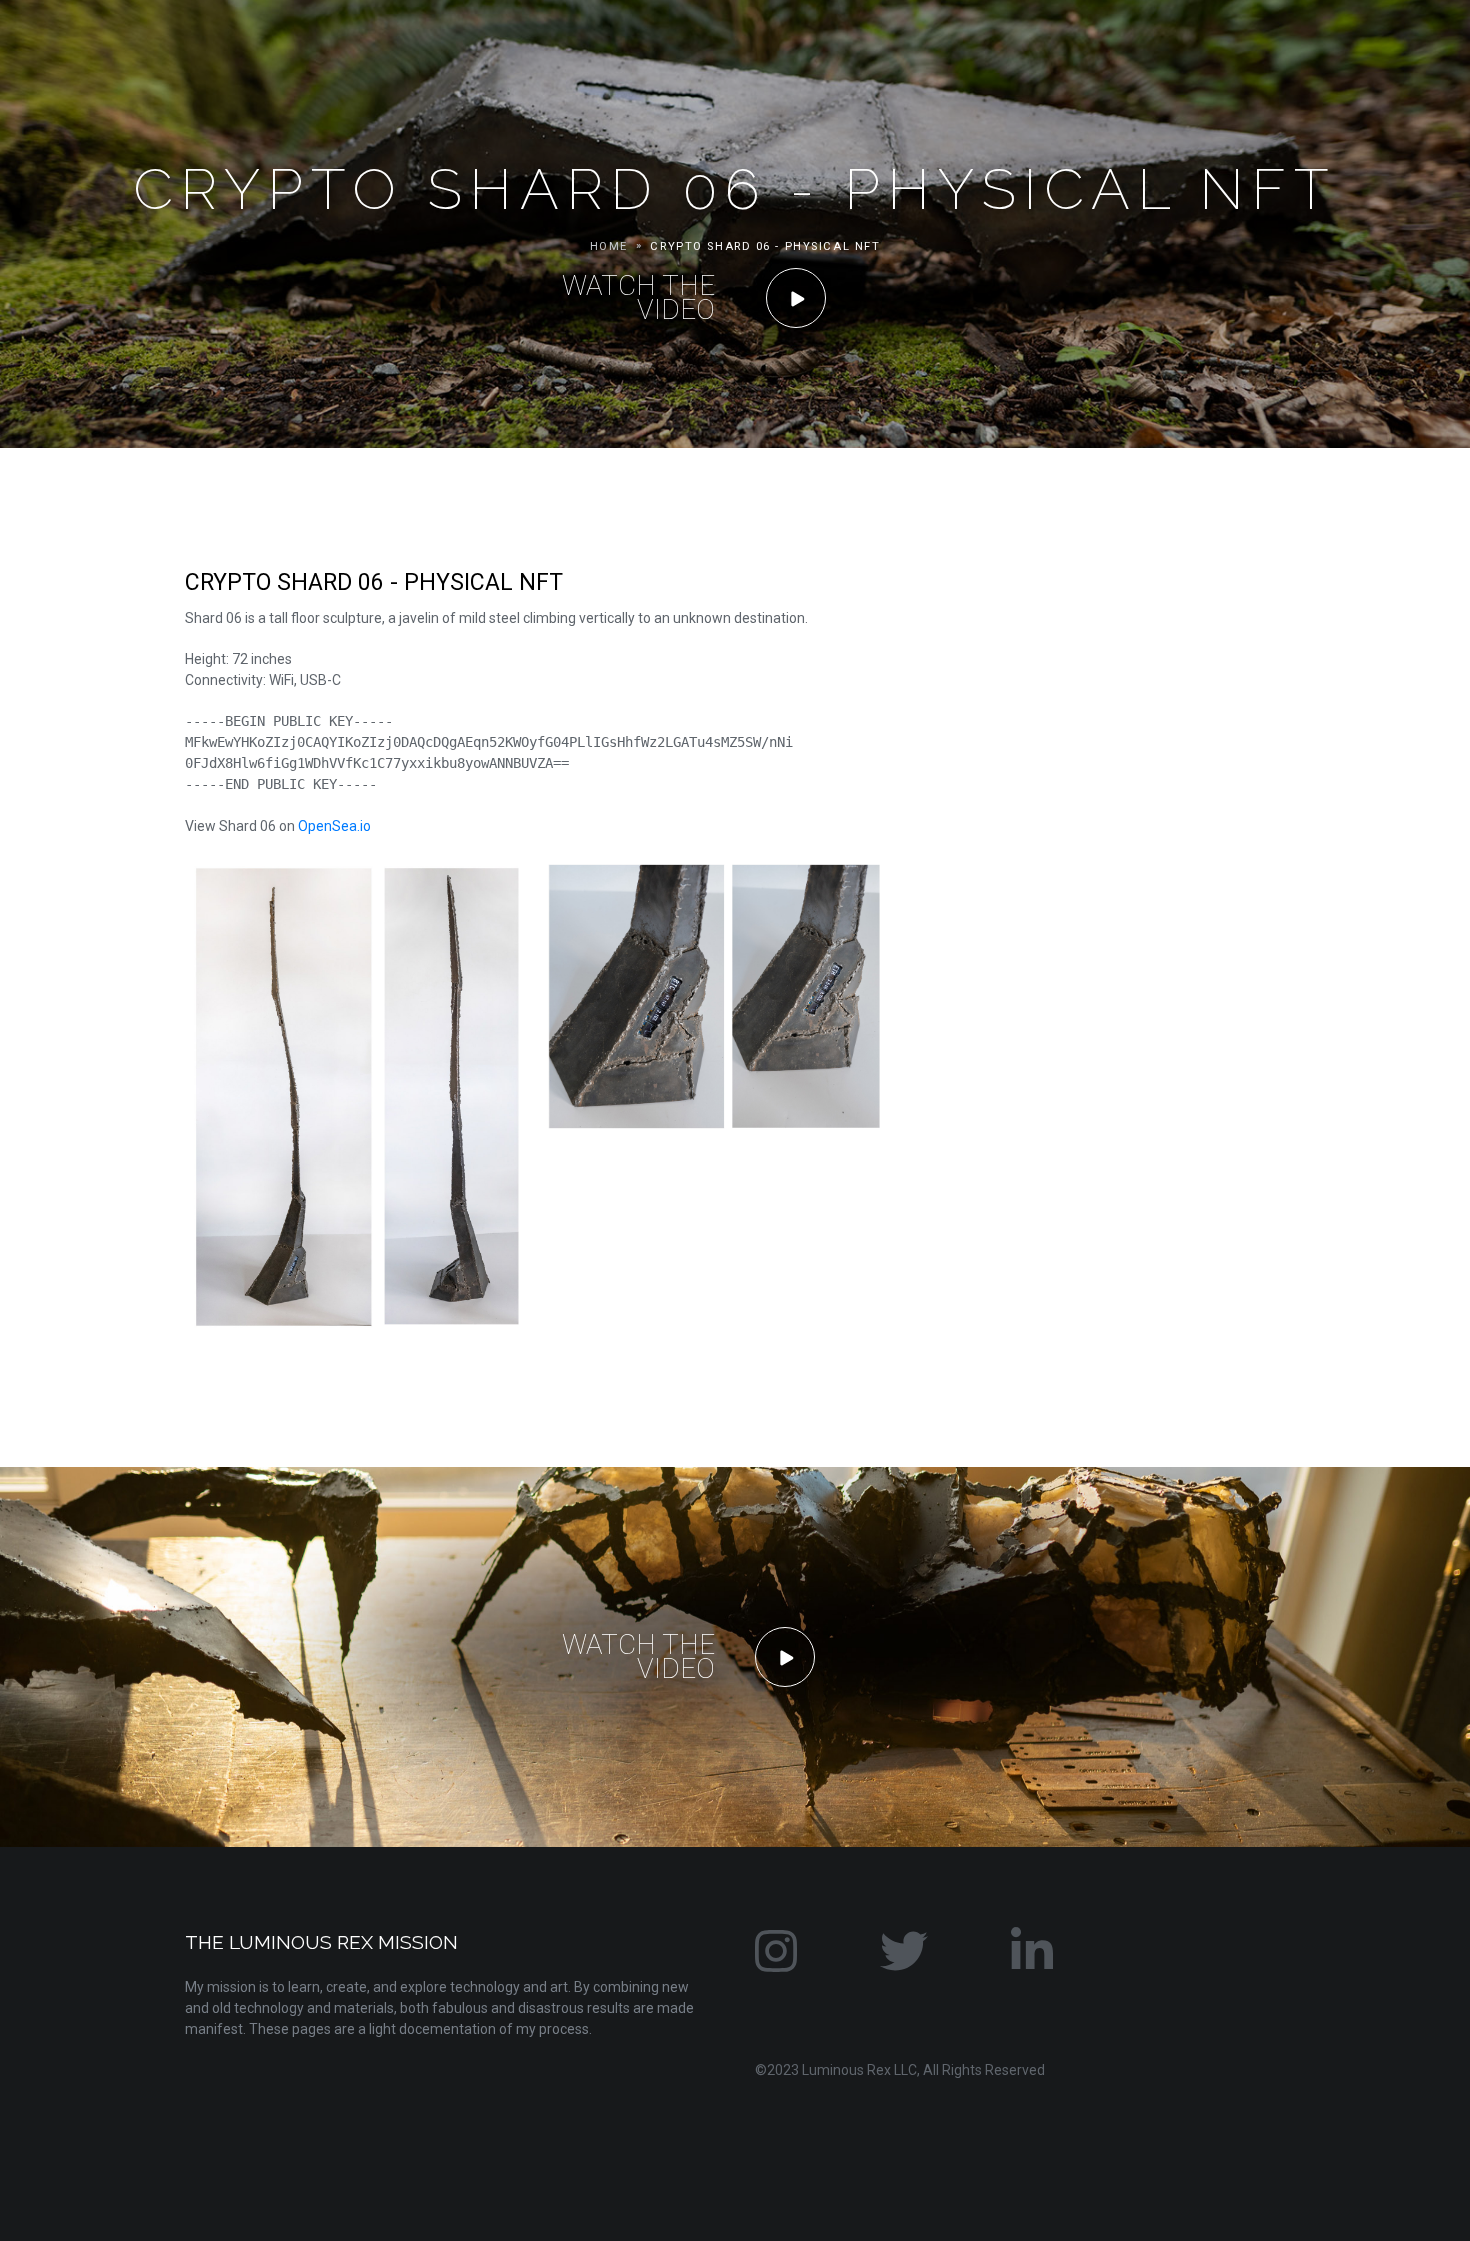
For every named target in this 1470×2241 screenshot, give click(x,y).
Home (609, 246)
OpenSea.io (334, 826)
